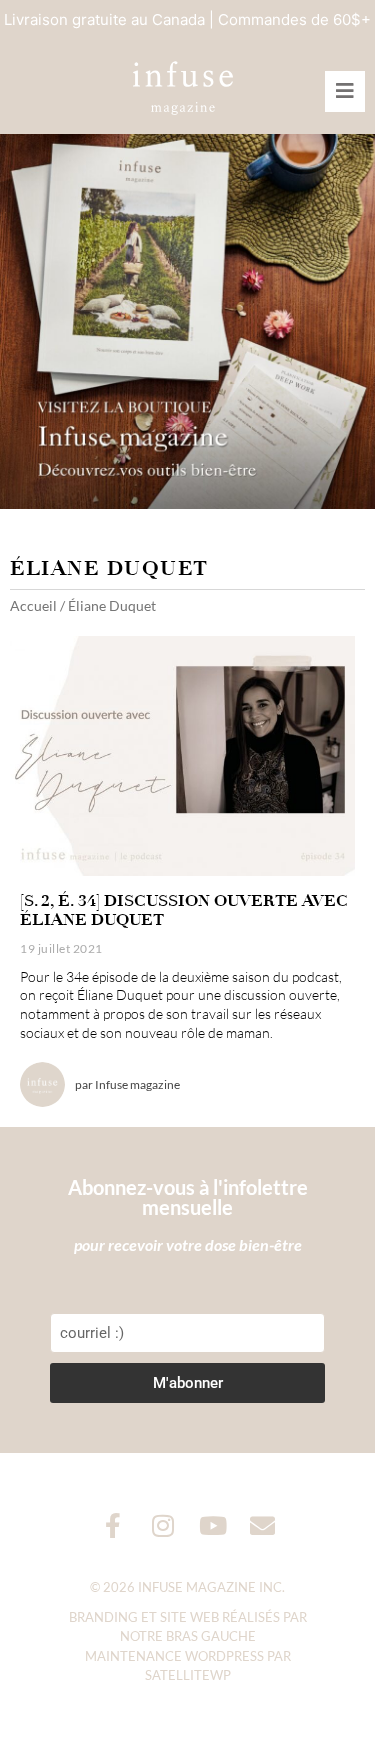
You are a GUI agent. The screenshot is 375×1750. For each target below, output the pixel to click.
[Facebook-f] (112, 1525)
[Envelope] (262, 1525)
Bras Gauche (211, 1636)
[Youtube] (212, 1525)
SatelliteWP (188, 1675)
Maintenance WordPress (174, 1656)
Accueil (33, 605)
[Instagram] (162, 1525)
